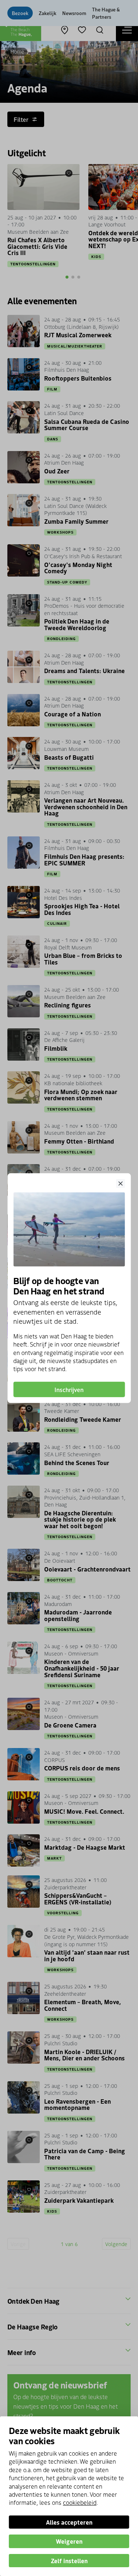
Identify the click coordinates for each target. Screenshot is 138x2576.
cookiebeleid (80, 2502)
